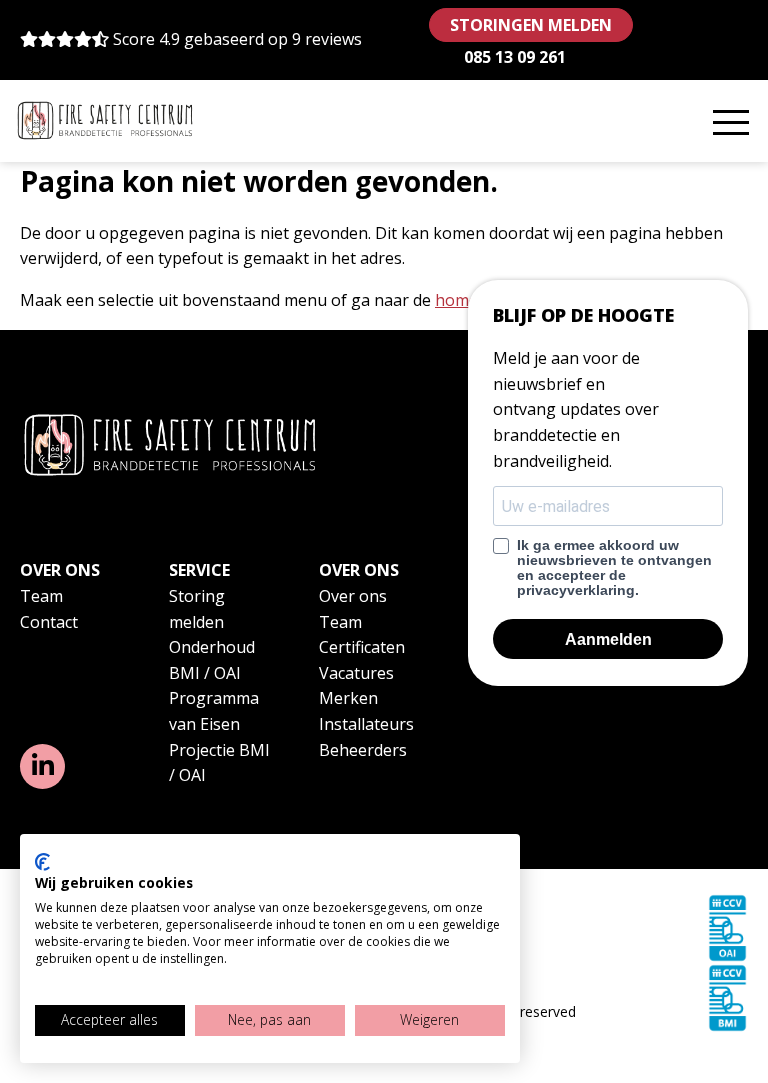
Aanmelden (608, 639)
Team (41, 596)
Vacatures (356, 673)
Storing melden (197, 609)
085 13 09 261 (515, 57)
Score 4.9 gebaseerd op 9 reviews (237, 39)
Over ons (353, 596)
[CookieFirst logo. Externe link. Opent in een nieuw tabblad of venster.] (42, 862)
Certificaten (362, 647)
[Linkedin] (42, 766)
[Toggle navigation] (731, 121)
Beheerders (363, 750)
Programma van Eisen (214, 711)
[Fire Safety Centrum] (105, 120)
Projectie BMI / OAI (219, 763)
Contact (49, 622)
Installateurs (366, 724)
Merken (348, 698)
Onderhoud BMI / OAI (212, 660)
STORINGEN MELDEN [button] (531, 25)
